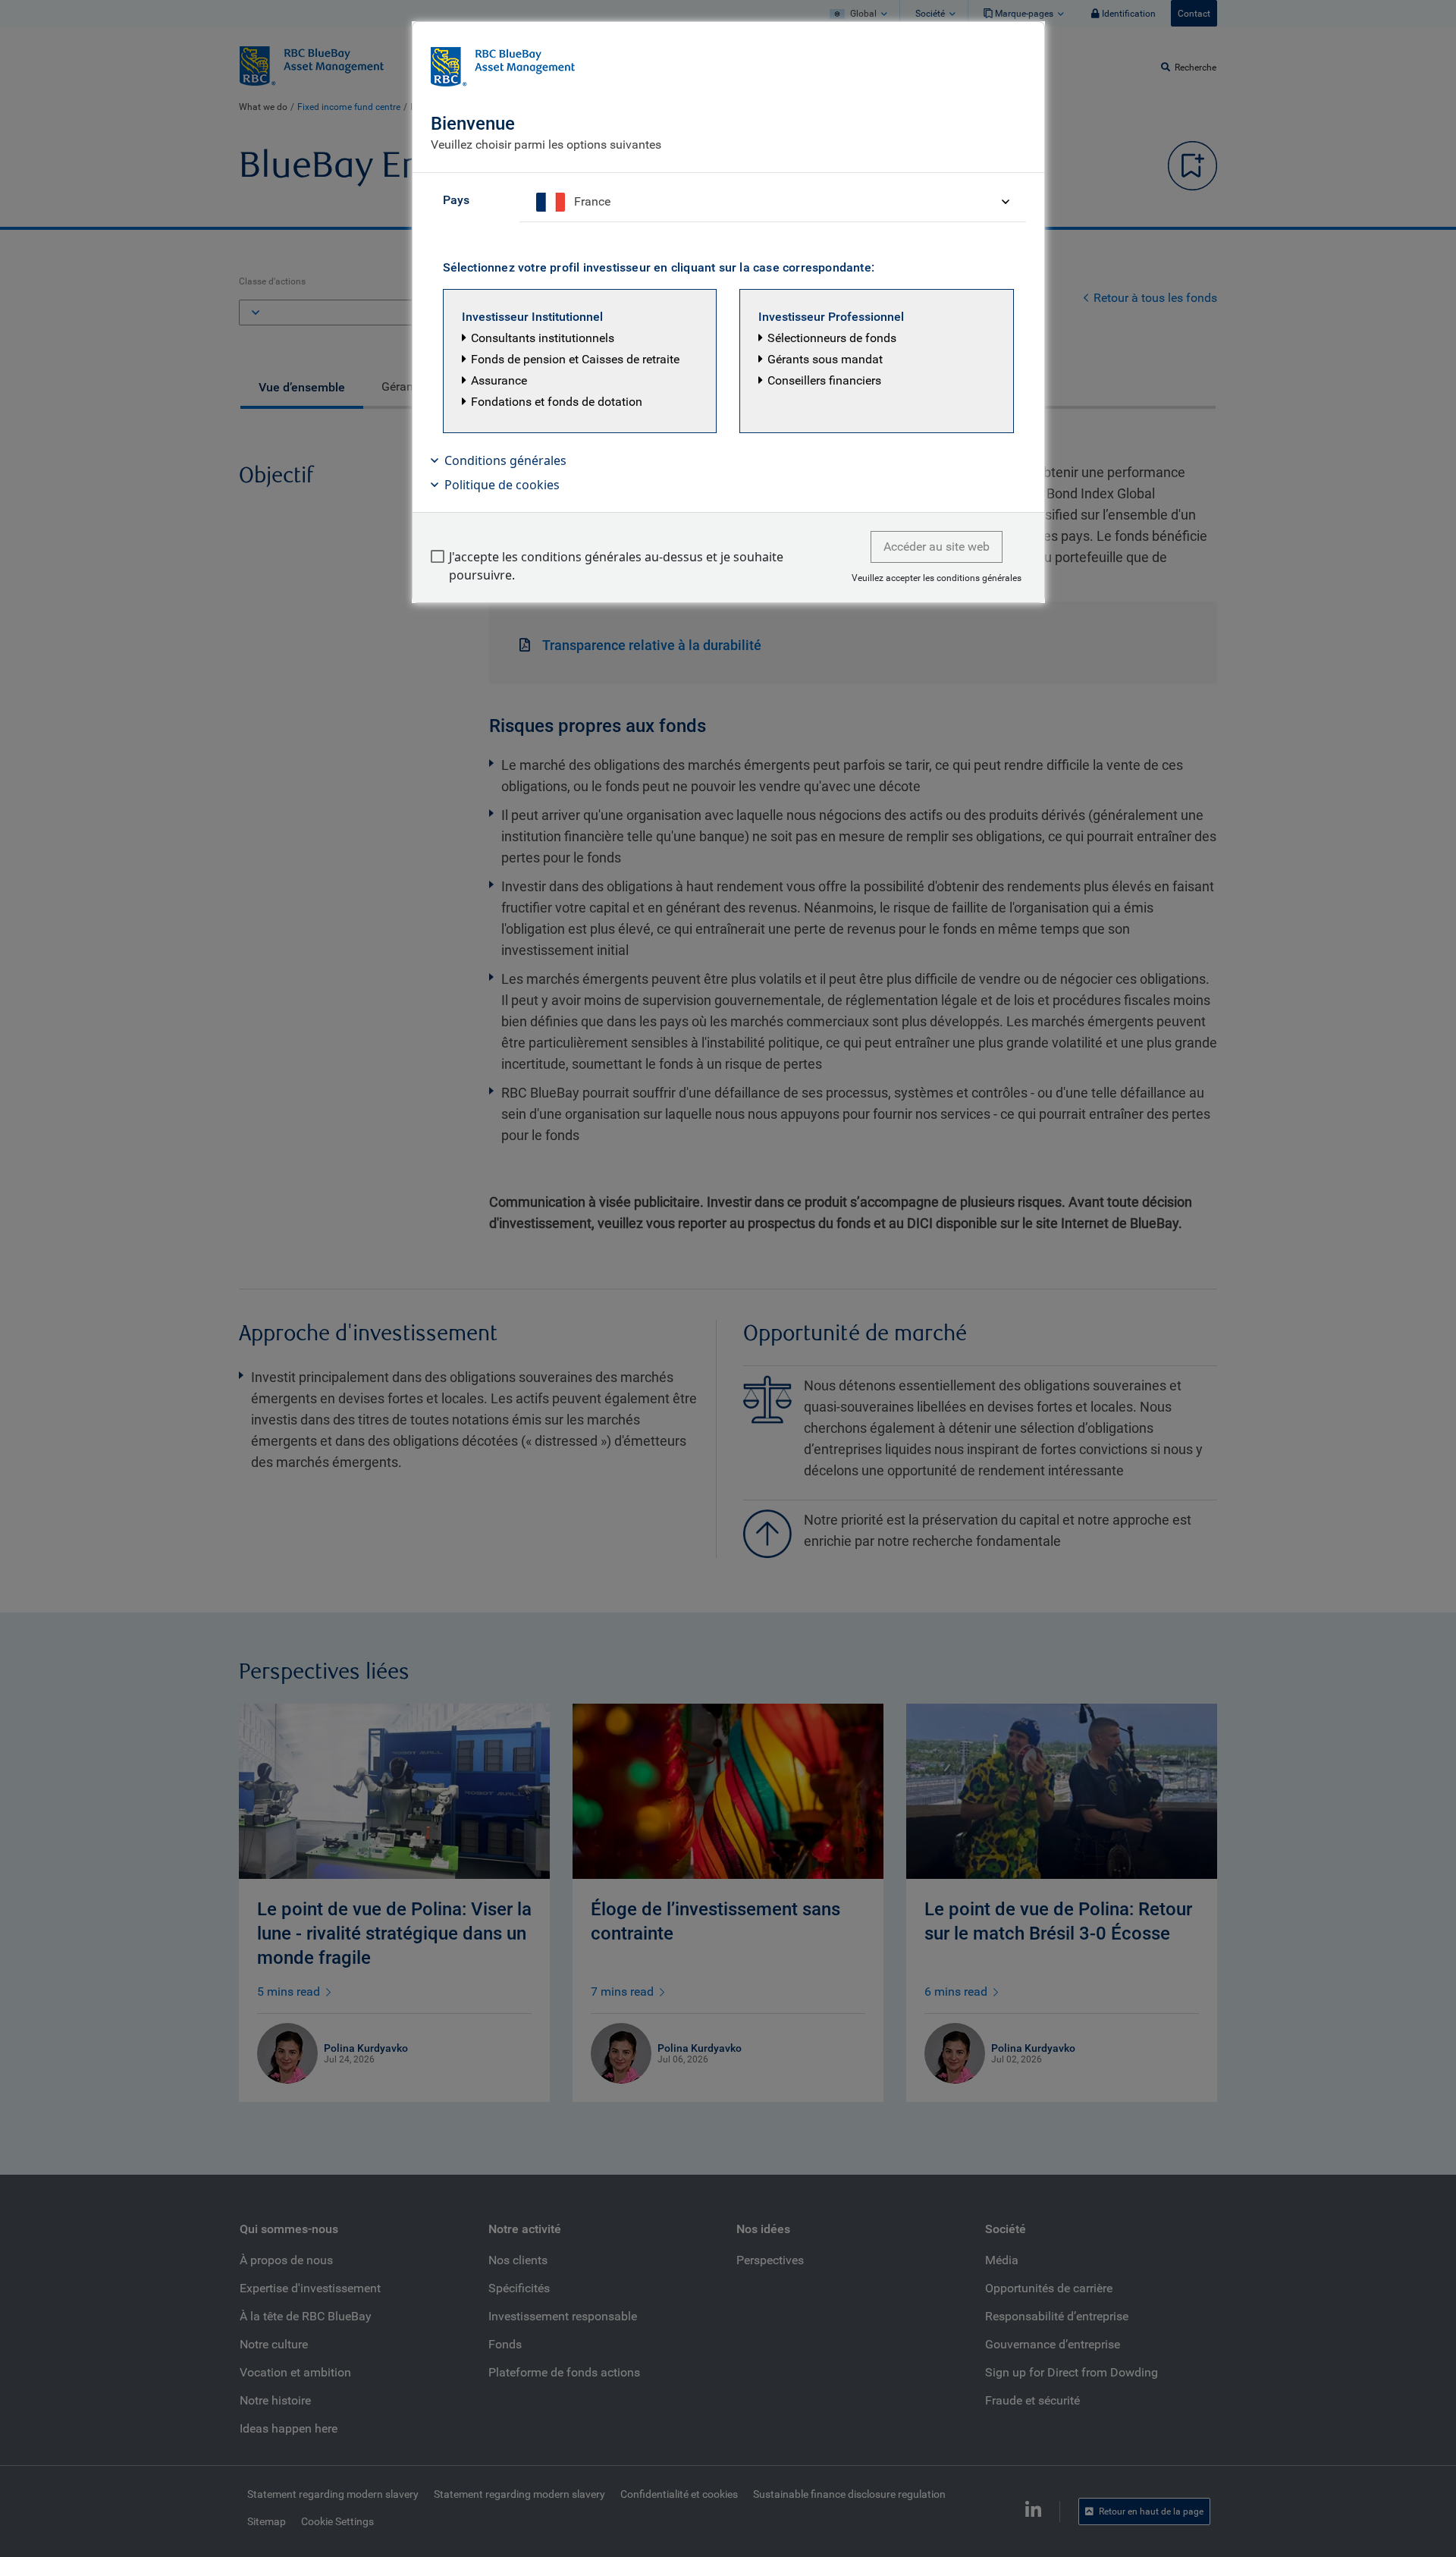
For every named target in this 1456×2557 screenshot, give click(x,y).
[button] (580, 361)
